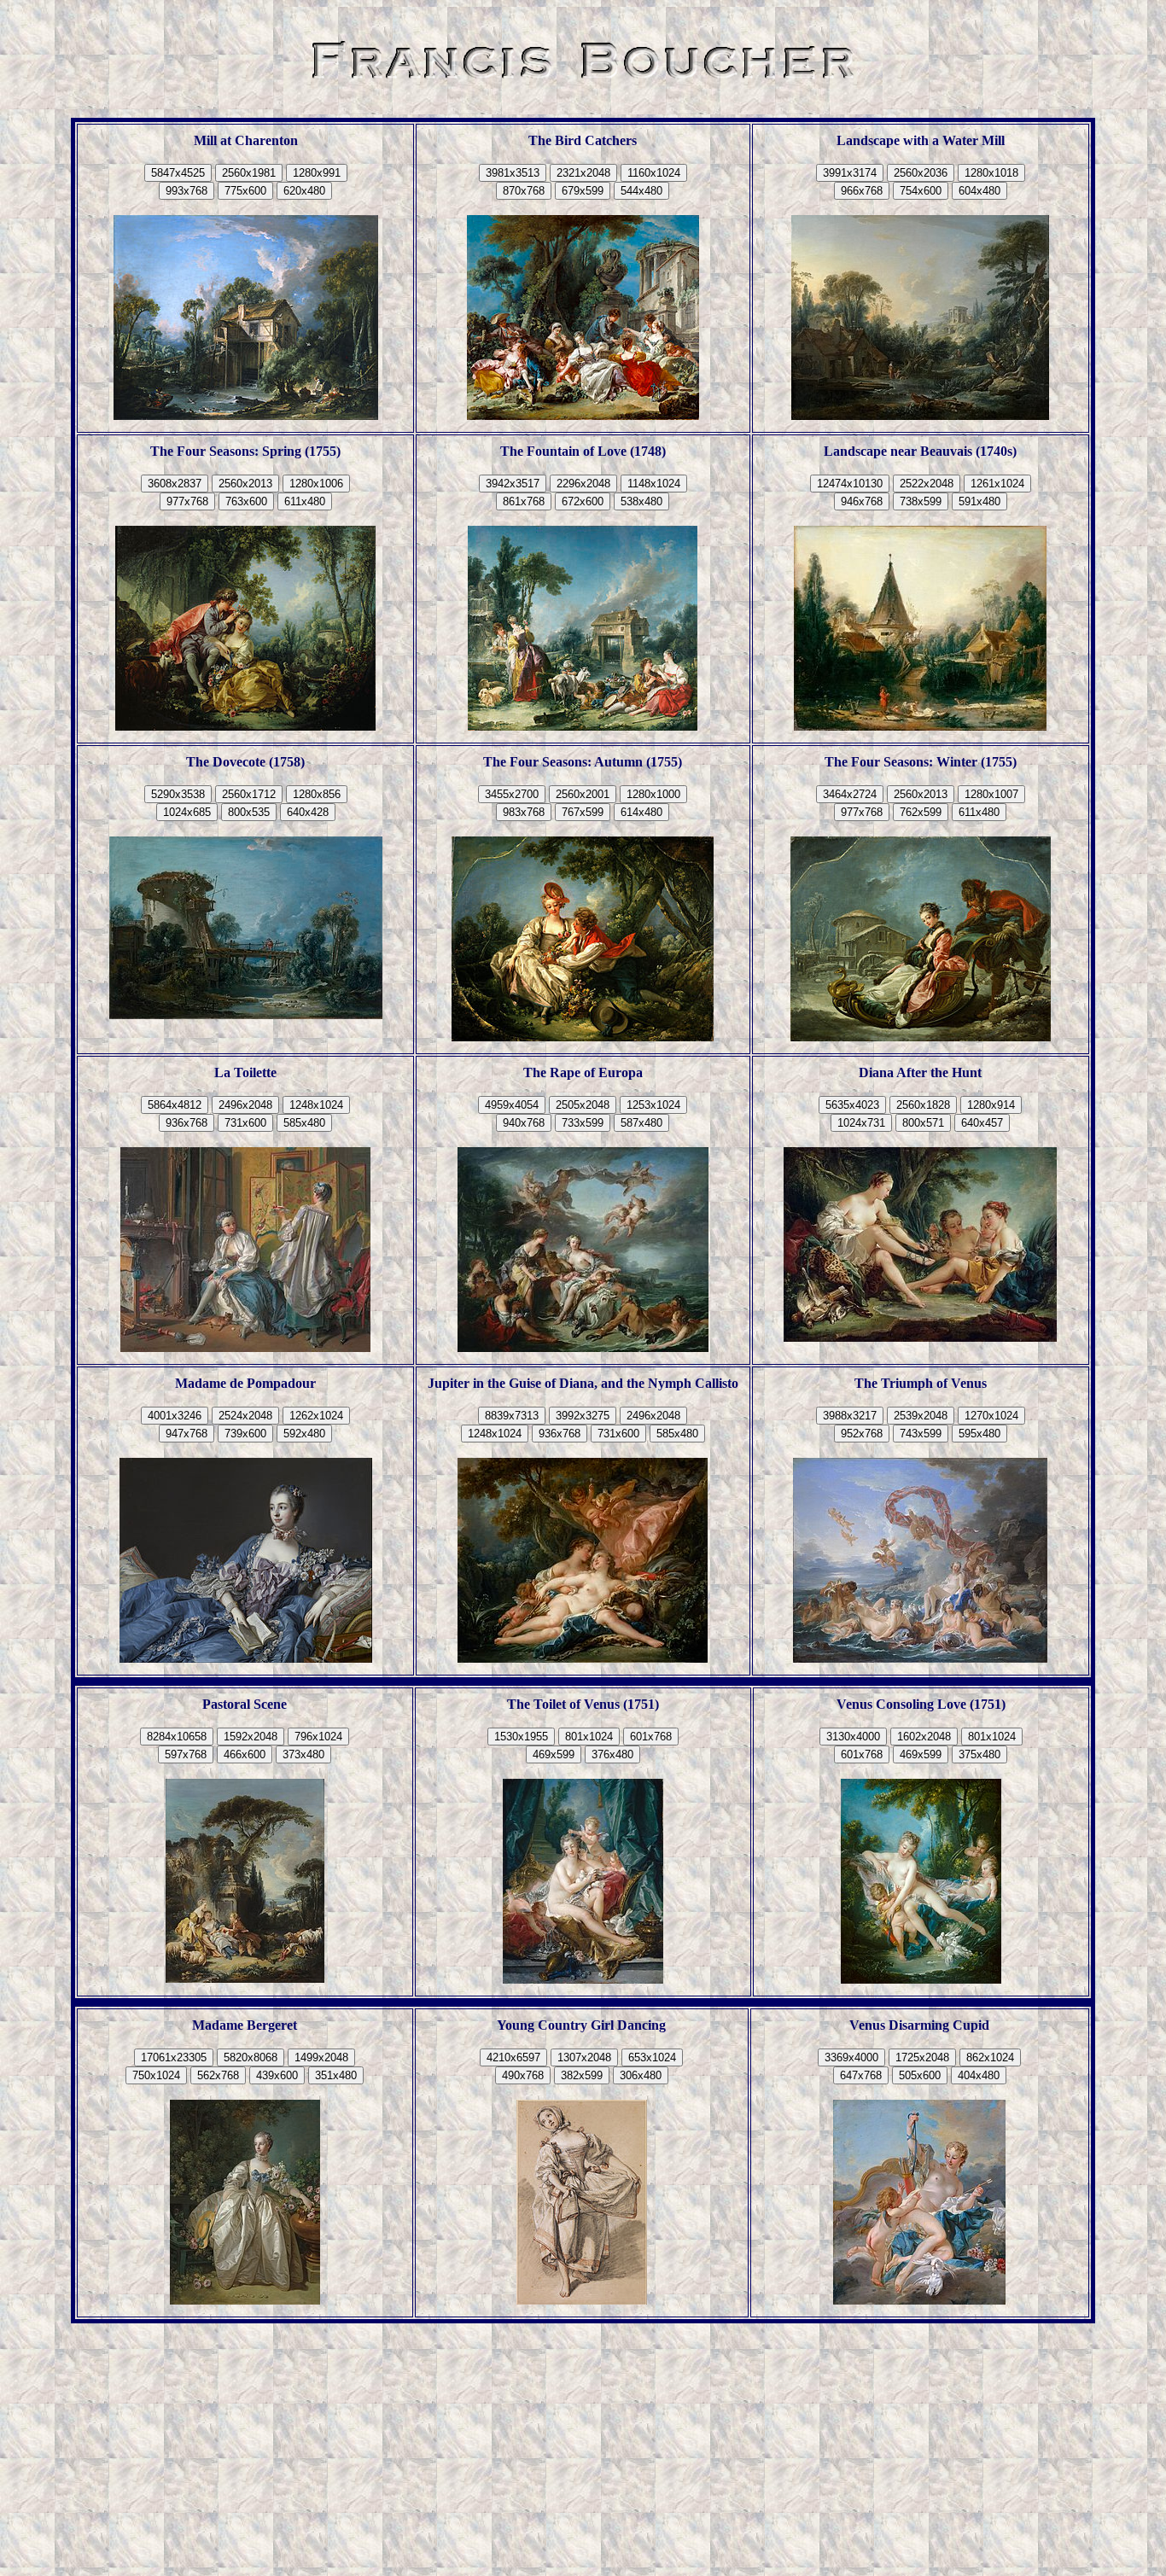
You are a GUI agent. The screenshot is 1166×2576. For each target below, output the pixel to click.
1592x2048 (251, 1737)
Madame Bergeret (245, 2025)
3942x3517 (513, 484)
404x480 (979, 2075)
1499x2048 (321, 2057)
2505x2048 (583, 1105)
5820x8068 (251, 2057)
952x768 (862, 1434)
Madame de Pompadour (245, 1383)
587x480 (641, 1123)
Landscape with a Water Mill (921, 140)
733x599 (583, 1123)
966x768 (862, 191)
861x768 (524, 501)
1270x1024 (991, 1416)
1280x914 (991, 1105)
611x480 (305, 501)
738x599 (921, 501)
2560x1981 (249, 173)
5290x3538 (178, 794)
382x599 (582, 2075)
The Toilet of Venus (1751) (583, 1704)
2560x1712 (249, 794)
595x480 (979, 1434)
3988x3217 (850, 1416)
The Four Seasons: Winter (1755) (921, 762)
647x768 (861, 2075)
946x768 (862, 501)
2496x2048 (245, 1105)
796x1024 (318, 1737)
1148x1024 (654, 484)
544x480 (641, 191)
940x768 (524, 1123)
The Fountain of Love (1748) (583, 451)
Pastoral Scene (245, 1704)
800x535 (249, 812)
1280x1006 (316, 484)
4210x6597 (513, 2057)
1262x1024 (316, 1416)
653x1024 (652, 2057)
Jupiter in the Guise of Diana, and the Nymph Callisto (583, 1383)
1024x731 (861, 1123)
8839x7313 (512, 1416)
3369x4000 (851, 2057)
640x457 (982, 1123)
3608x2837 (175, 484)
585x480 (304, 1123)
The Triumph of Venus (921, 1383)
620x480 (304, 191)
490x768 (523, 2075)
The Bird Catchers (583, 140)
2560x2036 (921, 173)
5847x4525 (178, 173)
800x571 (923, 1123)
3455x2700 (512, 794)
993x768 (187, 191)
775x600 (245, 191)
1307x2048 (584, 2057)
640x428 (308, 812)
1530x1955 (521, 1737)
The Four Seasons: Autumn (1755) (583, 762)
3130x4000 (853, 1737)
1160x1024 (654, 173)
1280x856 (317, 794)
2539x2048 (921, 1416)
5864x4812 (175, 1105)
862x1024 (990, 2057)
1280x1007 (991, 794)
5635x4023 (852, 1105)
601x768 (651, 1737)
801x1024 (589, 1737)
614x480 (641, 812)
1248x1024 (316, 1105)
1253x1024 (653, 1105)
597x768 (186, 1754)
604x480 (979, 191)
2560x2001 (583, 794)
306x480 (641, 2075)
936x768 (187, 1123)
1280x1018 (991, 173)
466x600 (245, 1754)
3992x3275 (583, 1416)
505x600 (920, 2075)
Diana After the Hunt (920, 1072)
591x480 (979, 501)
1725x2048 (922, 2057)
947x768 (187, 1434)
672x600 (583, 501)
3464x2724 (850, 794)
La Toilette (245, 1072)
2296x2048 (583, 484)
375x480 (979, 1754)
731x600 (245, 1123)
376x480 (612, 1754)
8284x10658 (177, 1737)
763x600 (246, 501)
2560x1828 (923, 1105)
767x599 (583, 812)
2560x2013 (245, 484)
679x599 (583, 191)
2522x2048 (927, 484)
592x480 (304, 1434)
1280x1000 (653, 794)
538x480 (641, 501)
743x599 (921, 1434)
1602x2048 (924, 1737)
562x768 (218, 2075)
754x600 (921, 191)
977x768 (187, 501)
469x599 (554, 1754)
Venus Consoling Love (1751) (921, 1704)
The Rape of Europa (583, 1072)
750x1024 (156, 2075)
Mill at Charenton (246, 140)
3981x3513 (513, 173)
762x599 (921, 812)
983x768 (524, 812)
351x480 (336, 2075)
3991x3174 (850, 173)
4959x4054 (512, 1105)
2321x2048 (583, 173)
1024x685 (187, 812)
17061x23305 (174, 2057)
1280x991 (317, 173)
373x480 (303, 1754)
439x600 (277, 2075)
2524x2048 (245, 1416)
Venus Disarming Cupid (919, 2025)
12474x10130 (850, 484)
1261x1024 (997, 484)
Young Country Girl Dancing (581, 2025)
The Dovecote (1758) (245, 762)
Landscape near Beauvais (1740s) (920, 451)
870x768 (524, 191)
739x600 (245, 1434)
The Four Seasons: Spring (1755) (245, 451)
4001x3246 (175, 1416)
